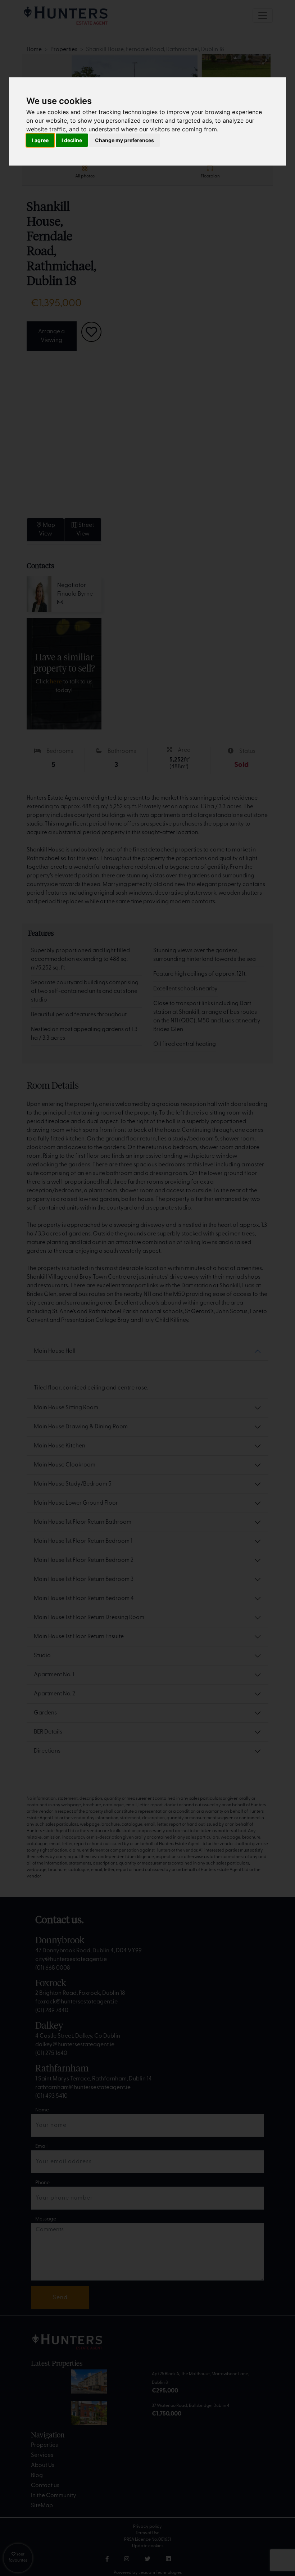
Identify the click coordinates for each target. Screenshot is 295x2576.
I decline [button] (72, 140)
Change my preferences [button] (124, 140)
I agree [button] (40, 140)
